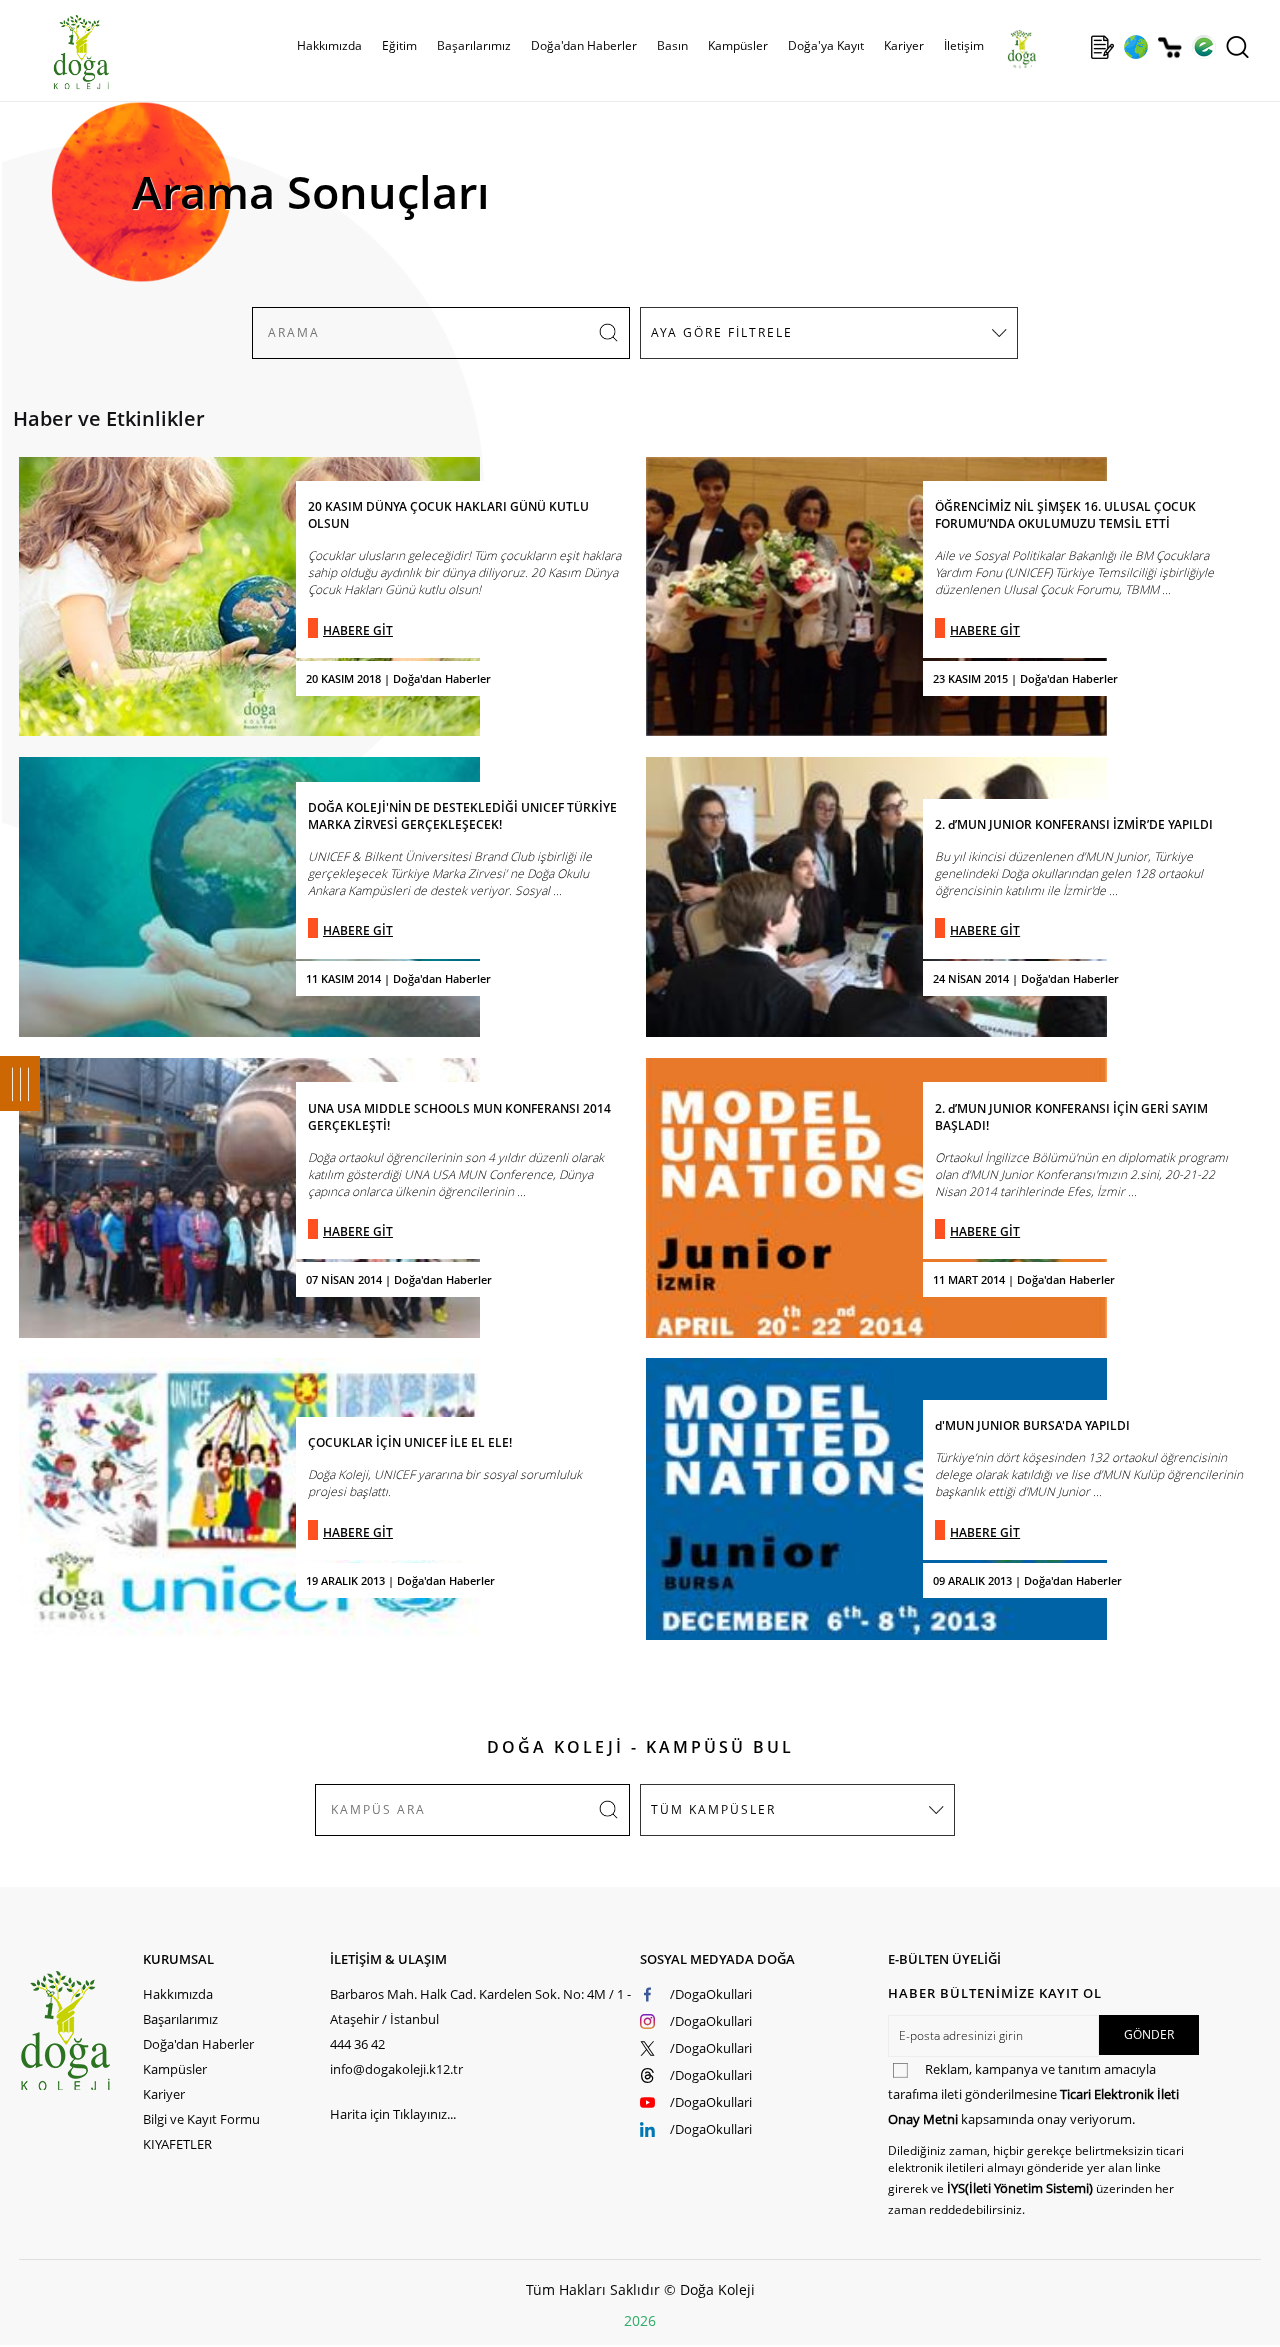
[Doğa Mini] (1068, 46)
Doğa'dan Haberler (584, 45)
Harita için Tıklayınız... (393, 2114)
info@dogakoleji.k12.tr (396, 2069)
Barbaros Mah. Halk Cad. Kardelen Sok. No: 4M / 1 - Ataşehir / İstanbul (480, 2006)
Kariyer (904, 45)
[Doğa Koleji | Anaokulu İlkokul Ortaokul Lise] (60, 53)
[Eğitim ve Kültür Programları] (1135, 46)
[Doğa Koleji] (81, 2030)
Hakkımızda (178, 1994)
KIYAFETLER (177, 2144)
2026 (640, 2320)
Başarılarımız (180, 2019)
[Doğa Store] (1169, 46)
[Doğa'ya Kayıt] (1102, 46)
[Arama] (1237, 46)
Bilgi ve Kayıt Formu (201, 2119)
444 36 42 (357, 2044)
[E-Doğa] (1203, 46)
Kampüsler (738, 45)
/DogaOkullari (711, 1994)
